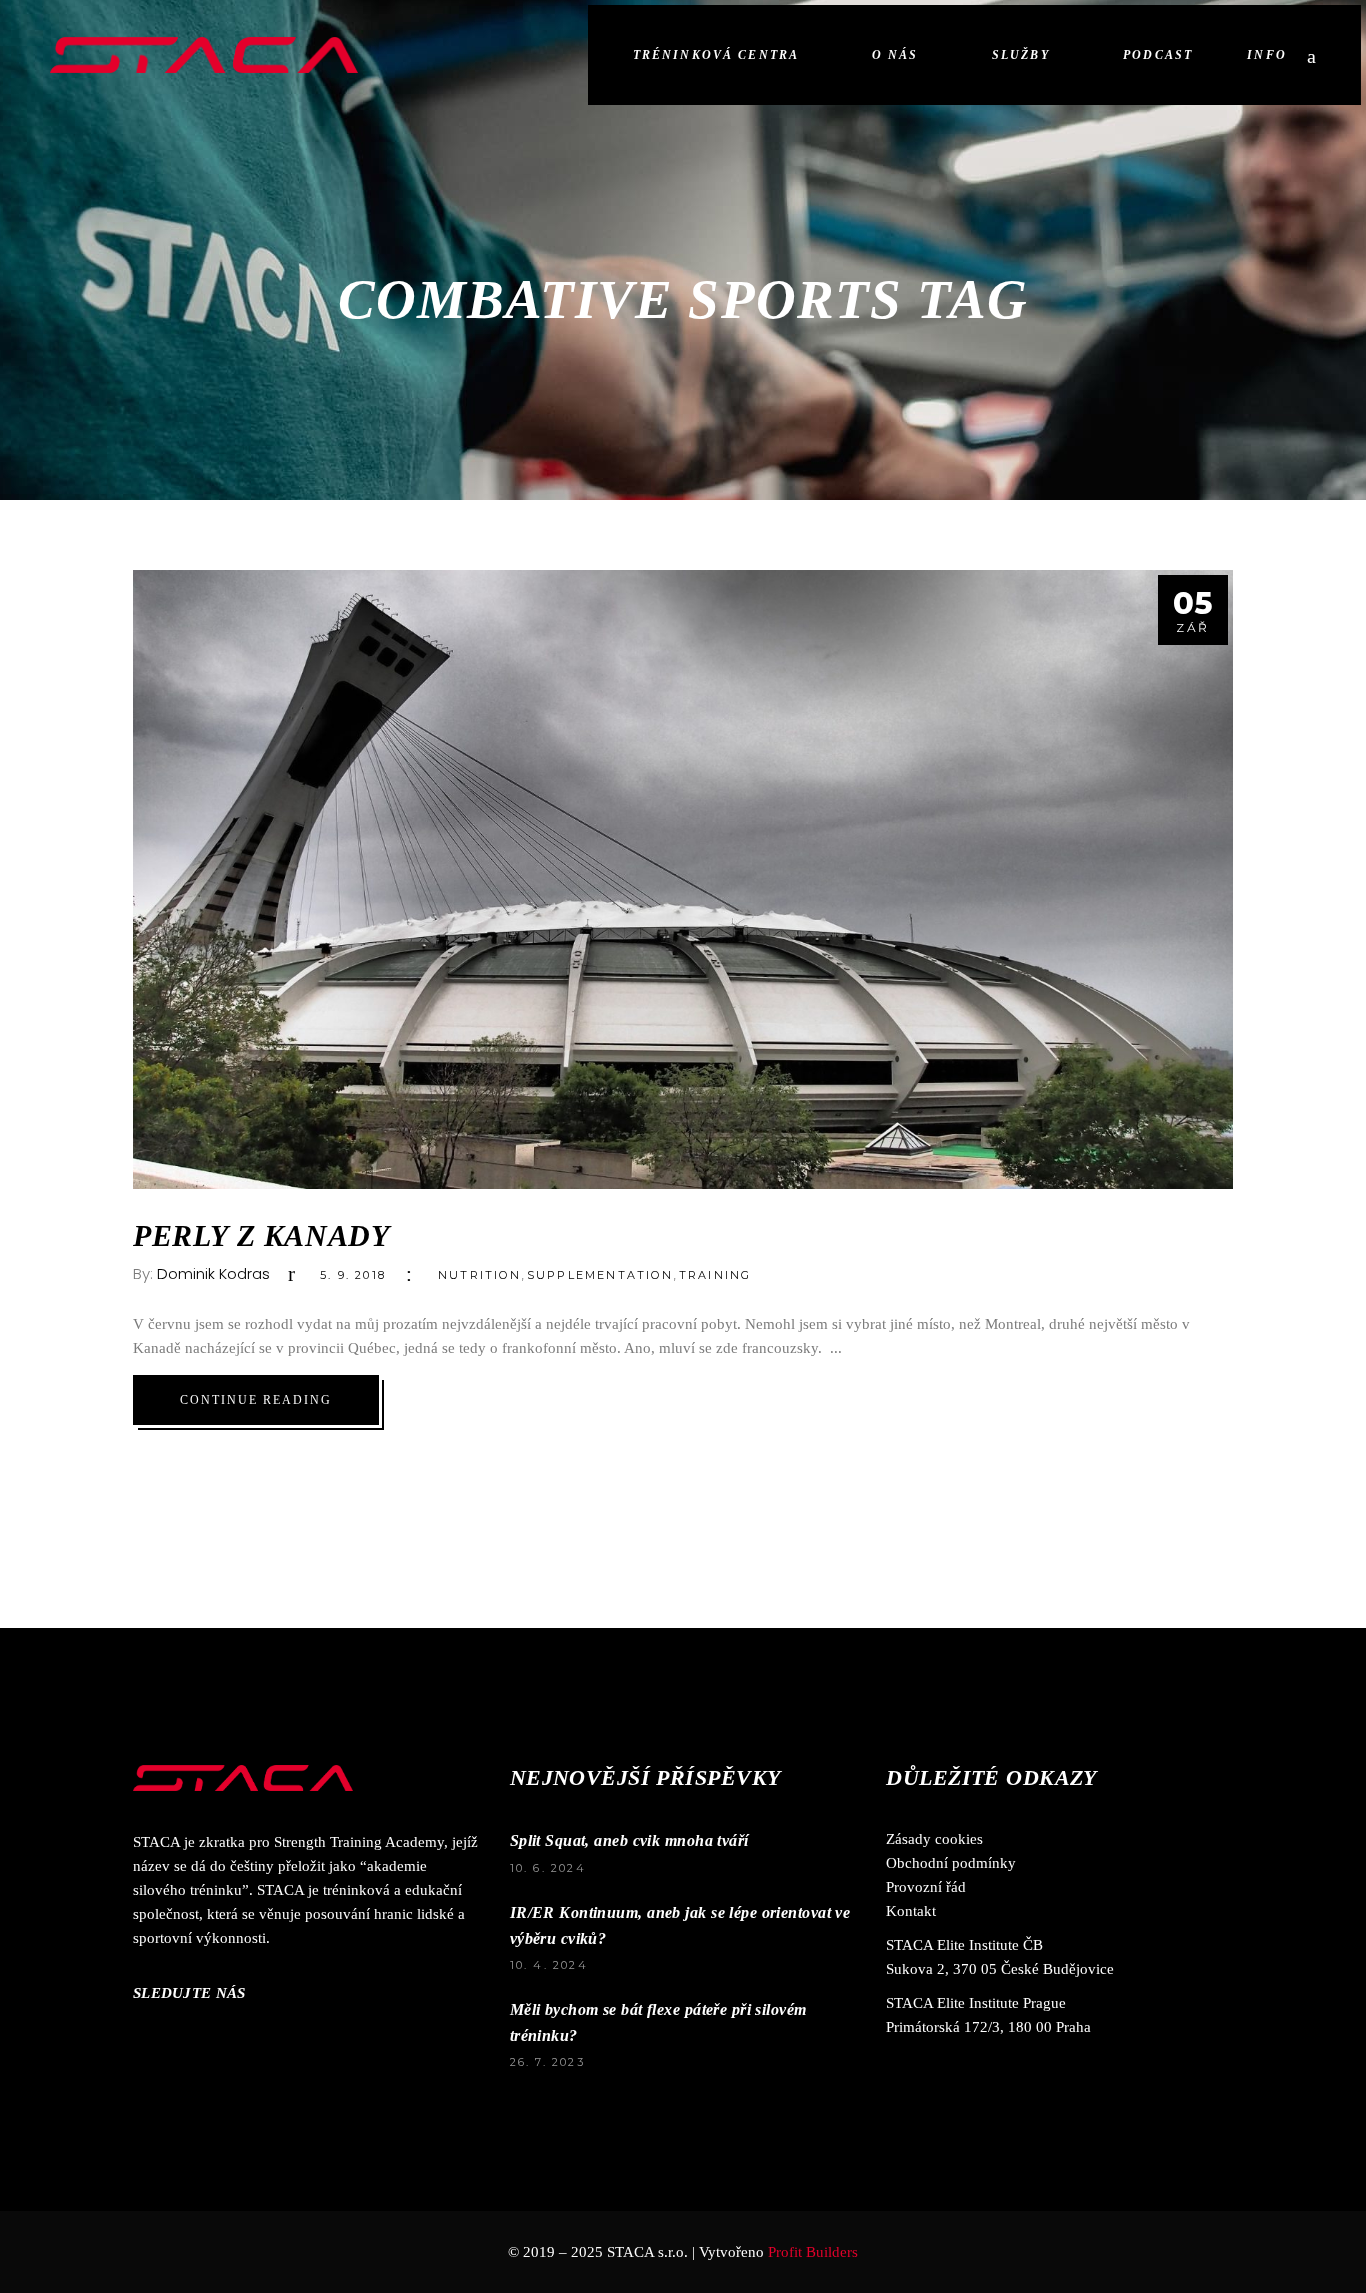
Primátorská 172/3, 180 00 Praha (988, 2027)
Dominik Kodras (213, 1273)
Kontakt (911, 1911)
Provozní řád (926, 1887)
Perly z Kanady (261, 1235)
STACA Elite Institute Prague (976, 2003)
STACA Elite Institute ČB (964, 1945)
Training (715, 1275)
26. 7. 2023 (547, 2062)
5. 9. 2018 (353, 1275)
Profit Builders (813, 2252)
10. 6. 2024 (548, 1868)
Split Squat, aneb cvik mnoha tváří (629, 1840)
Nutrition (479, 1275)
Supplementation (600, 1275)
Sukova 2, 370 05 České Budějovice (1000, 1969)
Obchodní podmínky (951, 1863)
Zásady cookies (934, 1839)
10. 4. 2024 (549, 1965)
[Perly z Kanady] (683, 879)
